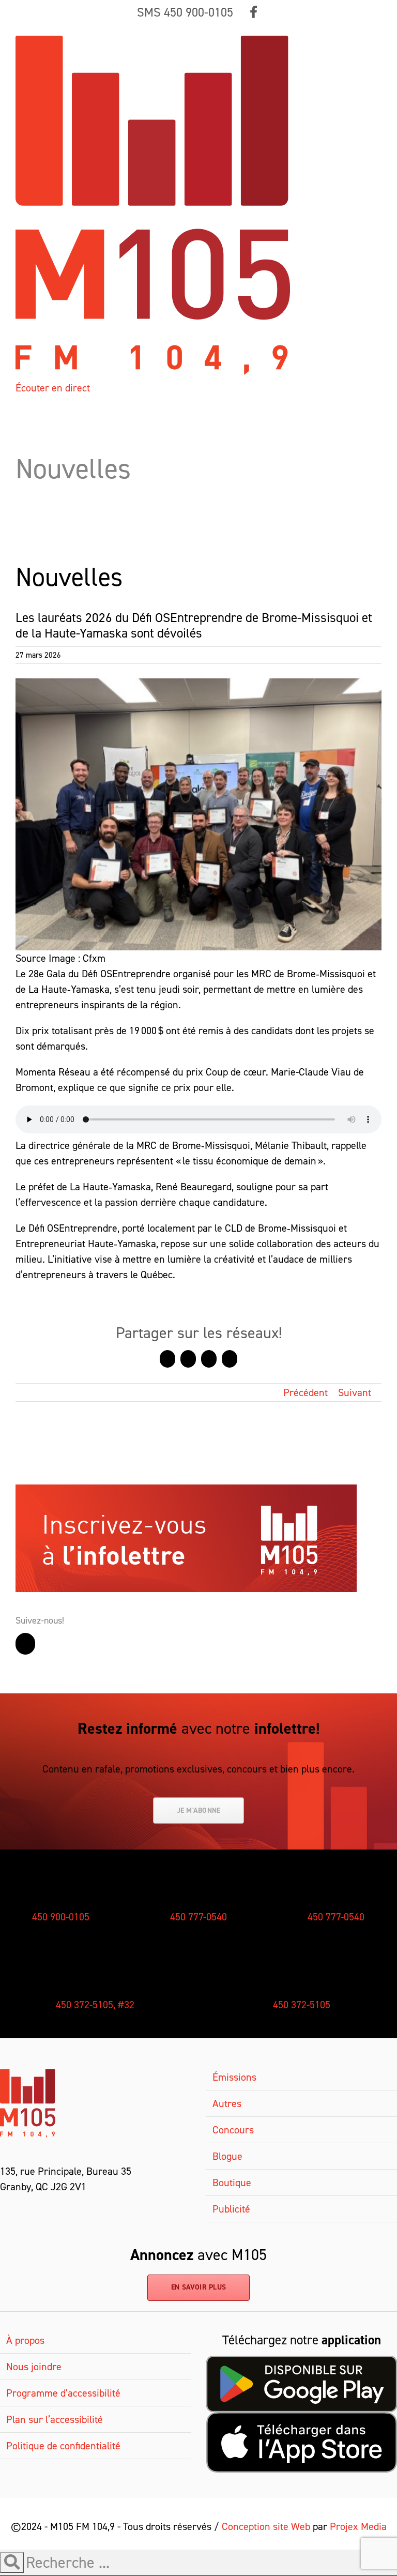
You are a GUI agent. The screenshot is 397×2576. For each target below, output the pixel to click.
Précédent (306, 1392)
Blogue (227, 2156)
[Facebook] (25, 1644)
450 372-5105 (302, 2005)
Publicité (231, 2209)
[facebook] (4, 2210)
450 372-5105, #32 (95, 2005)
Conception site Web (266, 2526)
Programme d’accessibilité (63, 2393)
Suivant (355, 1392)
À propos (25, 2340)
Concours (233, 2130)
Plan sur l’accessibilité (55, 2419)
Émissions (234, 2077)
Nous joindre (34, 2367)
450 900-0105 (61, 1917)
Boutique (232, 2183)
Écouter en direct (53, 388)
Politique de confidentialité (63, 2446)
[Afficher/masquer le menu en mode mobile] (377, 41)
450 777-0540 (198, 1917)
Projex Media (358, 2526)
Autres (227, 2103)
